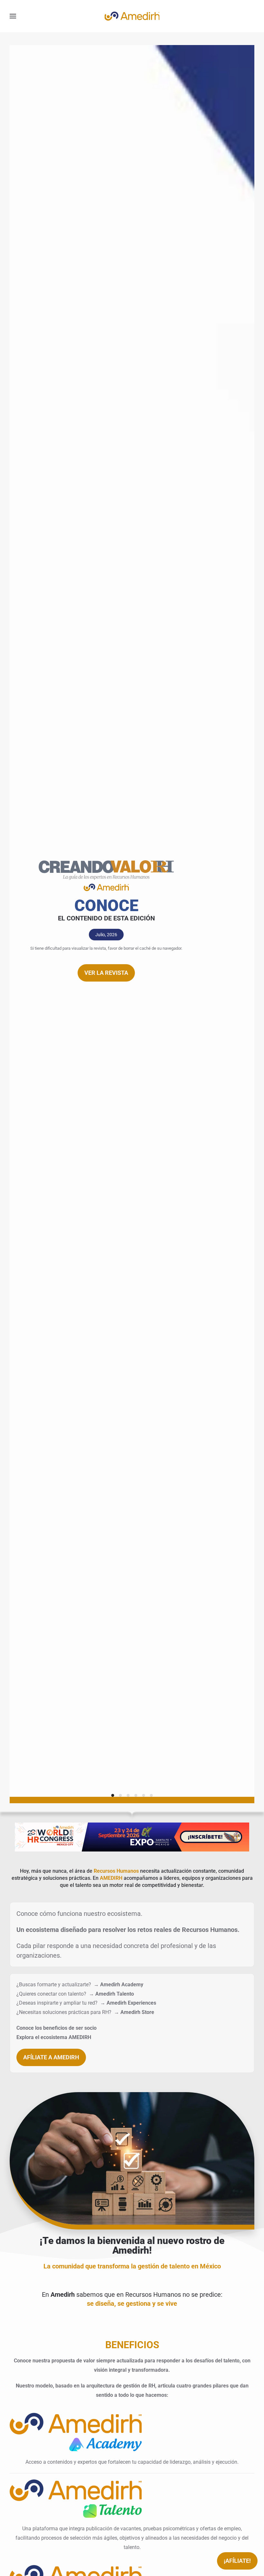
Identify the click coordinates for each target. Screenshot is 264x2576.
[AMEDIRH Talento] (76, 2498)
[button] (13, 16)
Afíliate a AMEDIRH (51, 2057)
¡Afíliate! (237, 2561)
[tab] (113, 1795)
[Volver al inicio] (132, 16)
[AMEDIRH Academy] (76, 2431)
